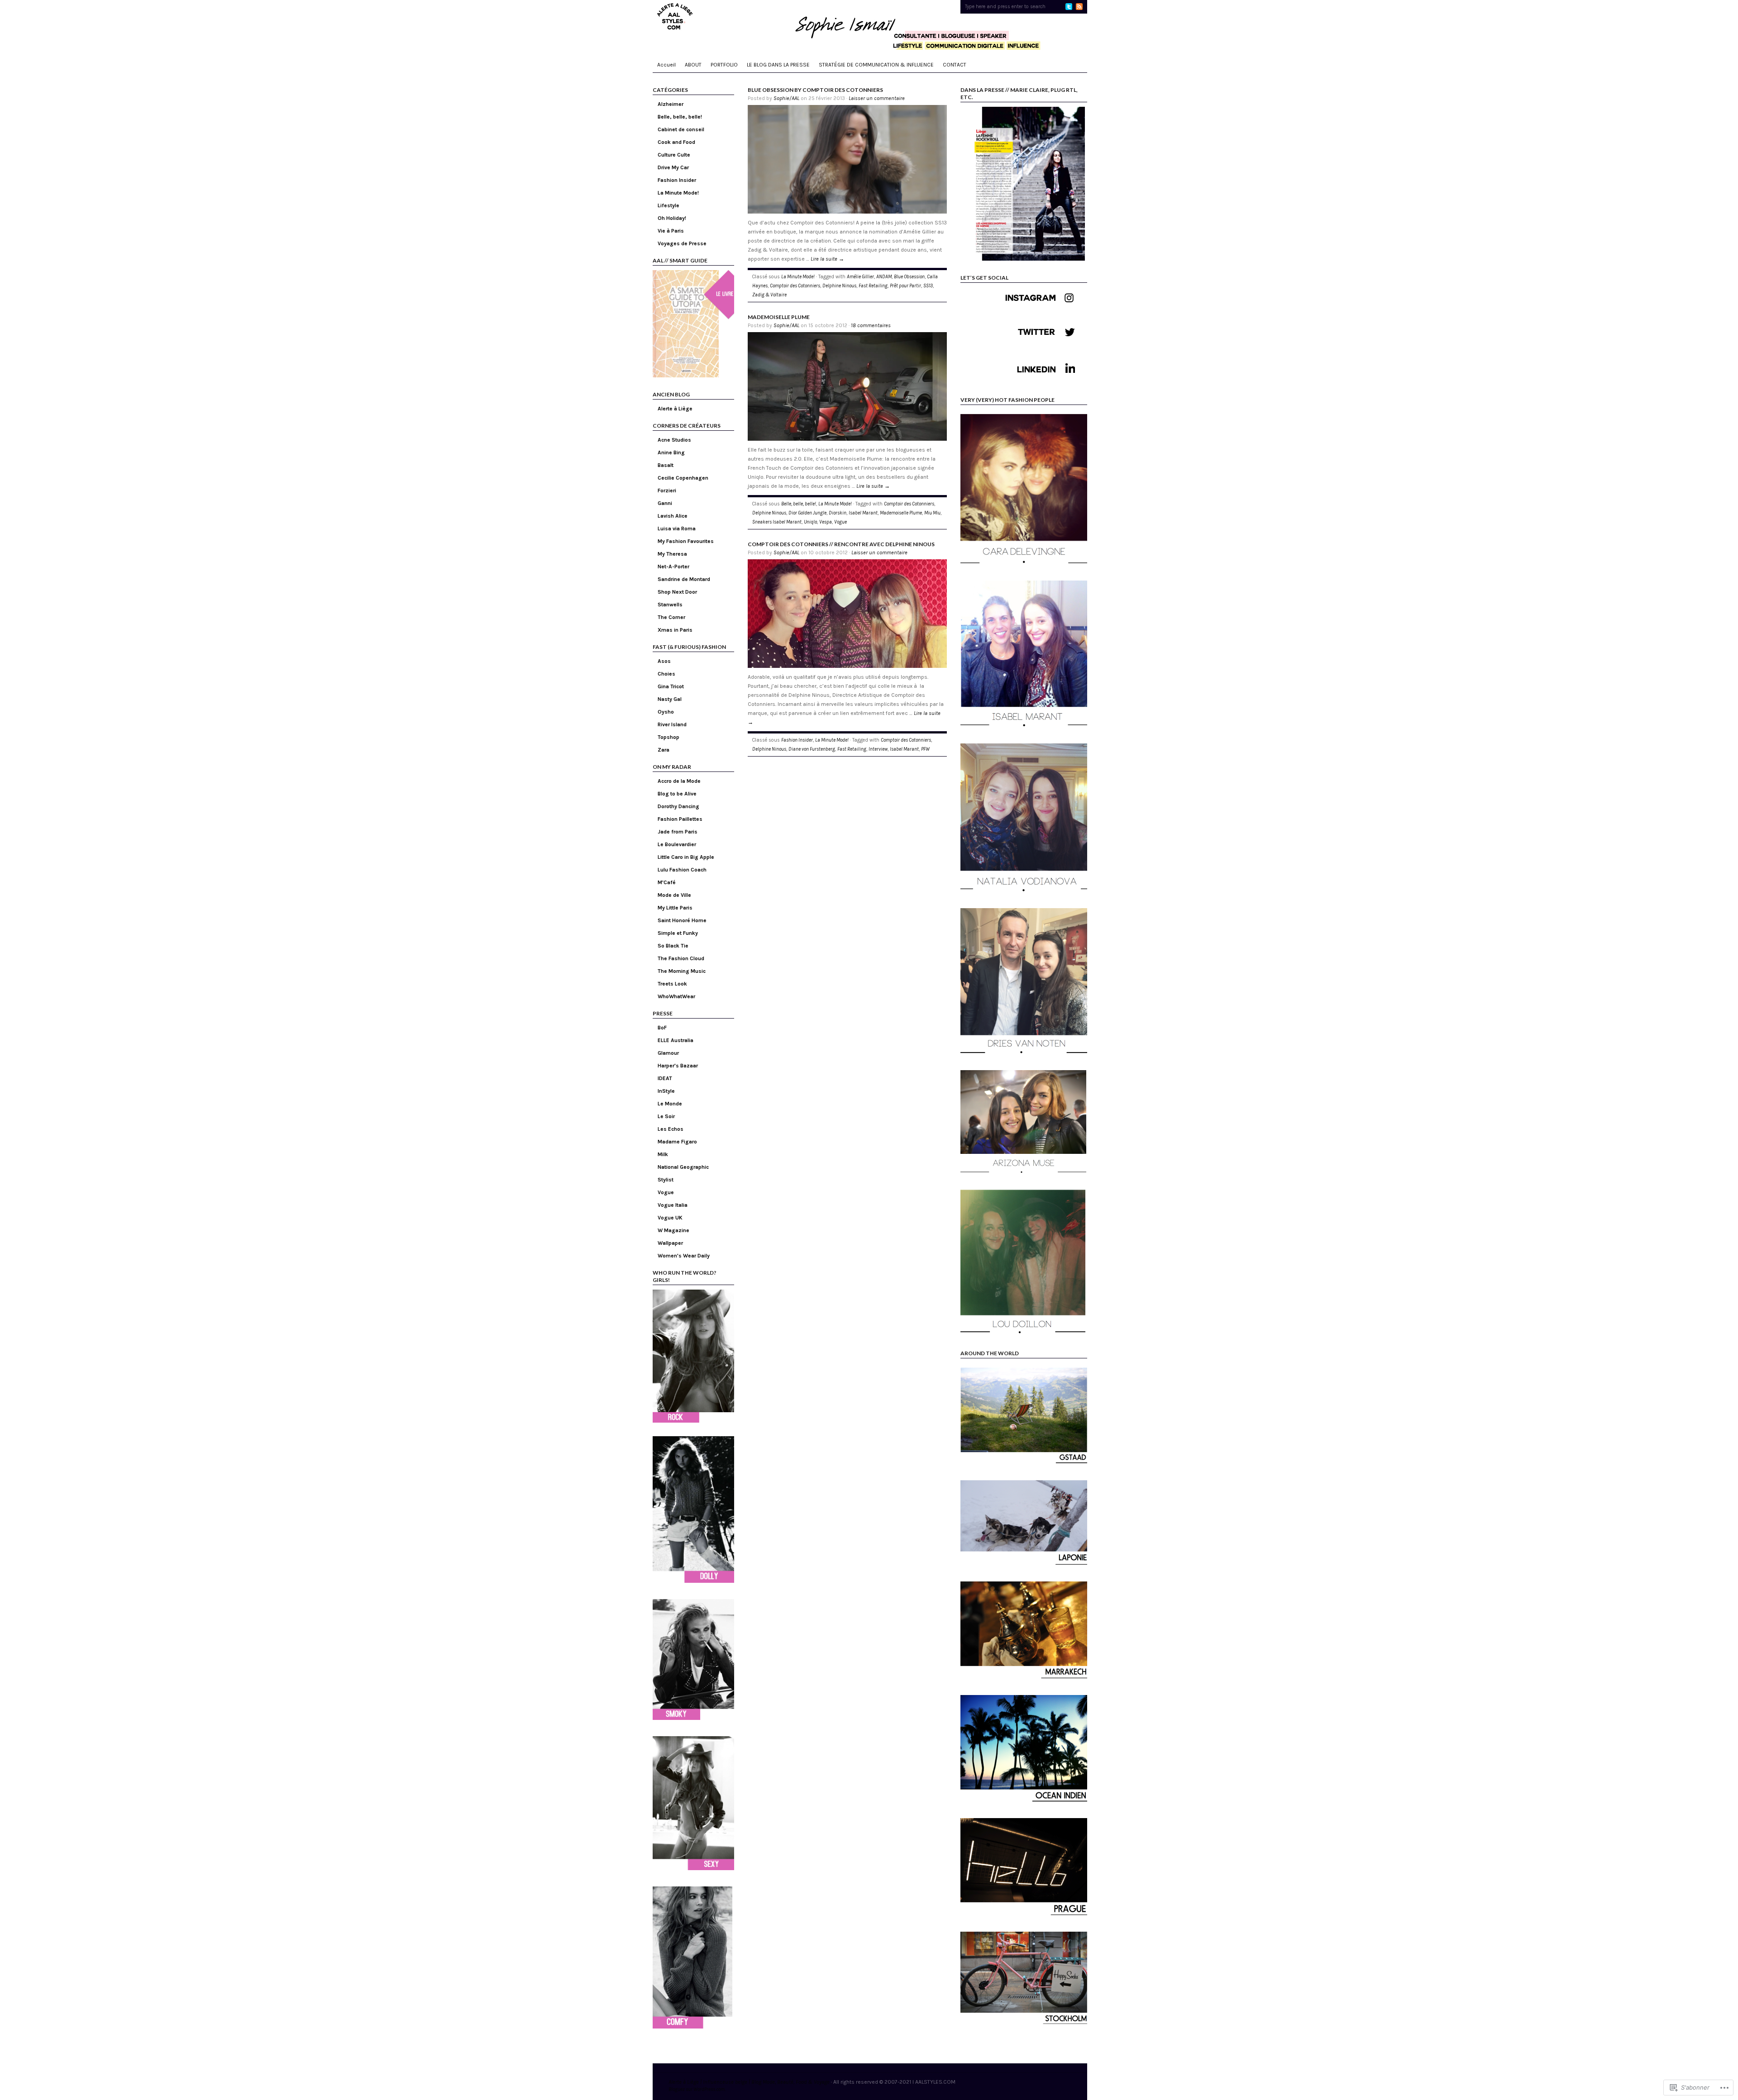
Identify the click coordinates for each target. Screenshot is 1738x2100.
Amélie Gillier (860, 277)
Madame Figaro (677, 1142)
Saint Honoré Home (682, 920)
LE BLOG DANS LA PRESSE (778, 65)
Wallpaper (670, 1243)
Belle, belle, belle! (680, 117)
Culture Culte (674, 155)
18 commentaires (871, 325)
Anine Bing (671, 452)
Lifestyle (668, 205)
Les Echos (671, 1129)
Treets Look (672, 984)
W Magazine (673, 1230)
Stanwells (670, 605)
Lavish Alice (673, 516)
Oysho (666, 712)
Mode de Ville (674, 895)
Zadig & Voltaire (769, 295)
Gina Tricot (671, 686)
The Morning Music (682, 971)
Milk (663, 1154)
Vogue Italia (673, 1205)
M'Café (667, 882)
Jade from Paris (678, 832)
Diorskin (838, 513)
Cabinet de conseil (681, 129)
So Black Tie (673, 946)
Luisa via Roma (677, 529)
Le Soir (666, 1116)
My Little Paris (675, 908)
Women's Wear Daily (684, 1256)
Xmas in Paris (675, 630)
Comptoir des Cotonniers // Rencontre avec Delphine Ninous (841, 544)
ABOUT (693, 65)
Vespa (826, 522)
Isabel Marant (863, 513)
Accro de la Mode (679, 781)
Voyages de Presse (682, 243)
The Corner (671, 617)
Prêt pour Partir (905, 286)
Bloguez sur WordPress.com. (697, 2089)
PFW (925, 749)
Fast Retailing (873, 286)
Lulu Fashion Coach (682, 870)
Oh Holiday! (672, 218)
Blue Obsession (909, 277)
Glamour (668, 1053)
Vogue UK (670, 1218)
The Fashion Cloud (681, 958)
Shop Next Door (677, 592)
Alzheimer (671, 104)
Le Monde (670, 1104)
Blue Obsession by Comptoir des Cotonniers (815, 90)
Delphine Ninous (839, 286)
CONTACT (955, 65)
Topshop (668, 737)
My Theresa (672, 554)
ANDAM (884, 277)
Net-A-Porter (673, 567)
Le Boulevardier (677, 844)
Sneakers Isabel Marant (777, 522)
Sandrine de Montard (684, 579)
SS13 (928, 286)
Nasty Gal (670, 699)
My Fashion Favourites (686, 541)
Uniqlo (810, 522)
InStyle (666, 1091)
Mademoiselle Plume (779, 317)
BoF (662, 1028)
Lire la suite (827, 259)
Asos (664, 661)
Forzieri (667, 490)
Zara (664, 750)
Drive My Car (673, 167)
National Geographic (683, 1167)
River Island (672, 724)
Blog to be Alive (677, 794)
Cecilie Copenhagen (683, 478)
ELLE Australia (676, 1040)
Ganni (665, 503)
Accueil (666, 65)
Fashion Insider (677, 180)
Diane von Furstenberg (812, 749)
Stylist (666, 1180)
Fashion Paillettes (680, 819)
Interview (878, 749)
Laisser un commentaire (877, 98)
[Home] (870, 27)
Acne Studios (674, 440)
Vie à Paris (671, 231)
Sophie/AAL (786, 98)
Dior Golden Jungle (807, 513)
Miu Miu (932, 513)
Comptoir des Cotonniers (795, 286)
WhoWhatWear (676, 996)
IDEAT (665, 1078)
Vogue (666, 1192)
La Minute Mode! (678, 193)
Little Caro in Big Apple (686, 857)
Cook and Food (676, 142)
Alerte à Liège (675, 409)
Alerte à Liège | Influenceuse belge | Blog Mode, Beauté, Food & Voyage (749, 2082)
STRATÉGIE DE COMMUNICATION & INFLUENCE (876, 65)
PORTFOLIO (724, 65)
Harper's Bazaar (678, 1066)
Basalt (666, 465)
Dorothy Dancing (678, 806)
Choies (666, 674)
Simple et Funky (678, 933)
